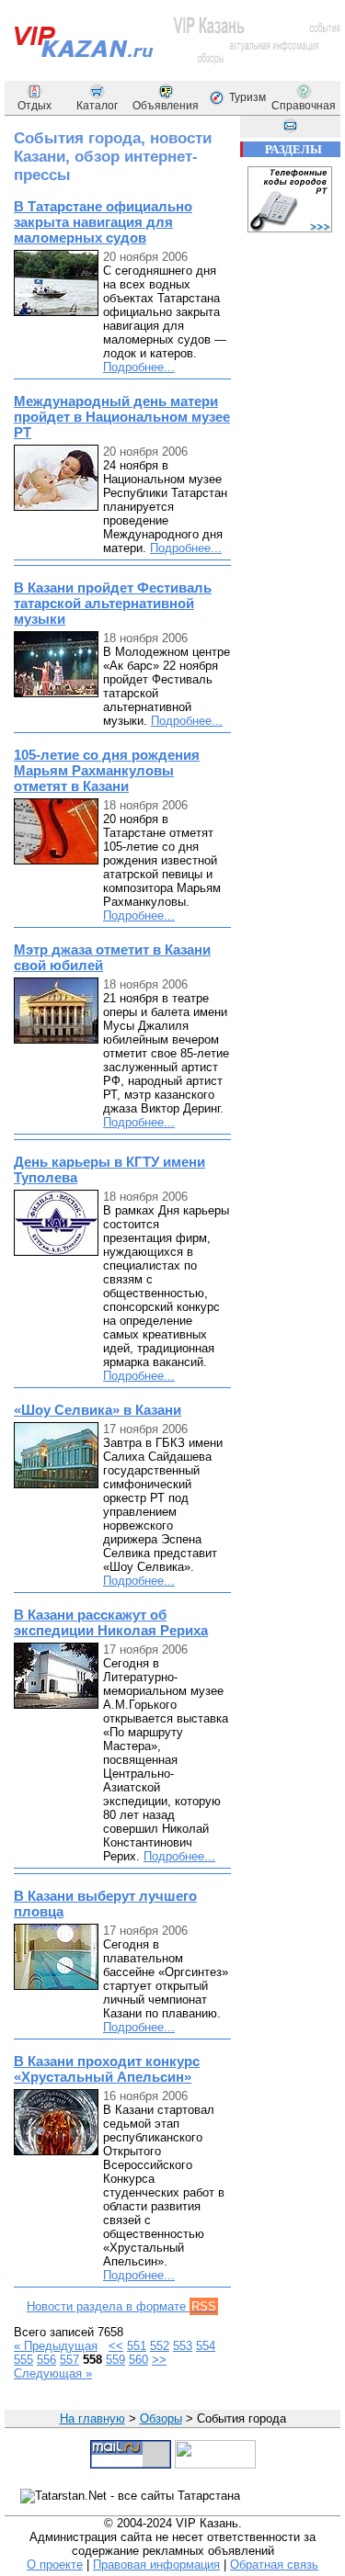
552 (160, 2346)
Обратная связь (274, 2565)
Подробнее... (139, 367)
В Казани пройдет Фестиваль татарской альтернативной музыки (113, 603)
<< (116, 2346)
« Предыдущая (56, 2346)
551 (137, 2346)
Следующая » (53, 2373)
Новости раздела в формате (121, 2306)
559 (115, 2360)
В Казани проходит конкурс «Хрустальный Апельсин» (107, 2069)
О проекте (55, 2565)
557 (69, 2360)
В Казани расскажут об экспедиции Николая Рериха (111, 1622)
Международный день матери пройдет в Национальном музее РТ (122, 417)
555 (23, 2360)
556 (46, 2360)
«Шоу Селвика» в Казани (98, 1410)
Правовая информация (156, 2565)
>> (159, 2360)
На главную (92, 2418)
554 (206, 2346)
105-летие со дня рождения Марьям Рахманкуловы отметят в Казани (107, 770)
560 (138, 2360)
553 (183, 2346)
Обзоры (161, 2418)
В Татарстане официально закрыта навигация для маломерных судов (103, 222)
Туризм (247, 97)
